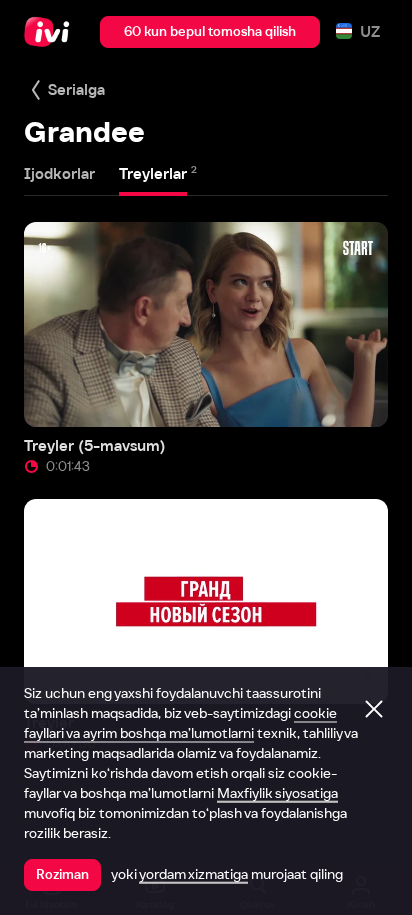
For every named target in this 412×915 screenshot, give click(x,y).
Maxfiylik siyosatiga (277, 793)
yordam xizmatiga (193, 874)
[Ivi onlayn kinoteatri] (51, 32)
